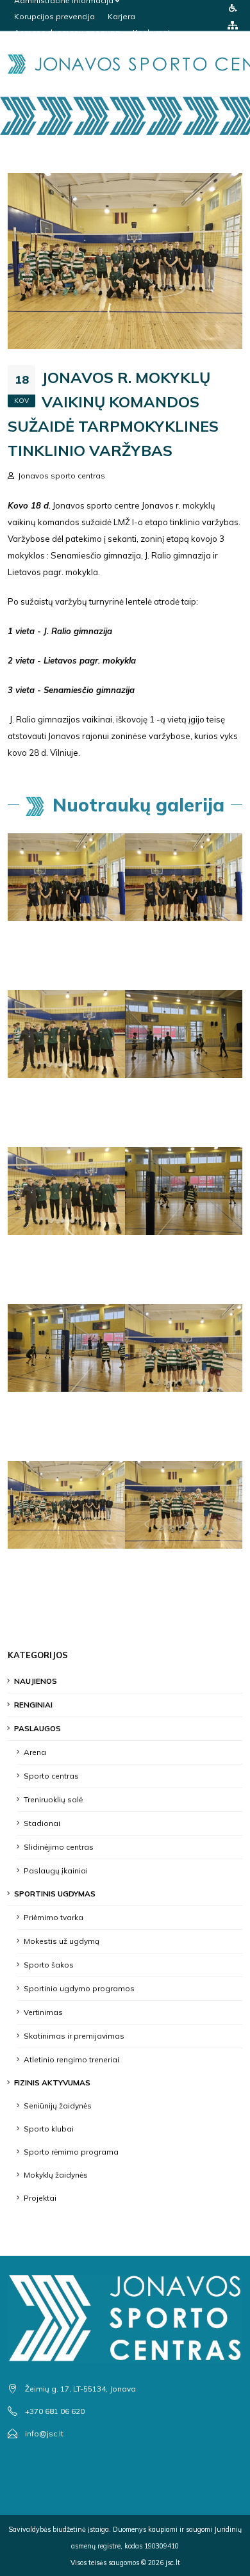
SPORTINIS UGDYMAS (55, 1894)
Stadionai (42, 1823)
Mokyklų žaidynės (56, 2175)
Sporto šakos (49, 1965)
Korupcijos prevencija (54, 16)
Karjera (121, 16)
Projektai (40, 2198)
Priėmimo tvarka (54, 1917)
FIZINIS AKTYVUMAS (52, 2083)
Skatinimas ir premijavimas (74, 2036)
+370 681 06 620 (55, 2411)
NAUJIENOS (36, 1681)
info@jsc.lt (44, 2433)
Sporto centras (51, 1776)
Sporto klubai (49, 2129)
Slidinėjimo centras (59, 1847)
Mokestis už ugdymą (62, 1941)
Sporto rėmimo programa (71, 2152)
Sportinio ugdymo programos (79, 1988)
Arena (35, 1752)
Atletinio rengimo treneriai (71, 2059)
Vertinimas (43, 2012)
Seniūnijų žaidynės (58, 2106)
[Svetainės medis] (233, 25)
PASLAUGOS (37, 1728)
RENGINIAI (33, 1705)
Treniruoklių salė (53, 1799)
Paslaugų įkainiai (56, 1871)
